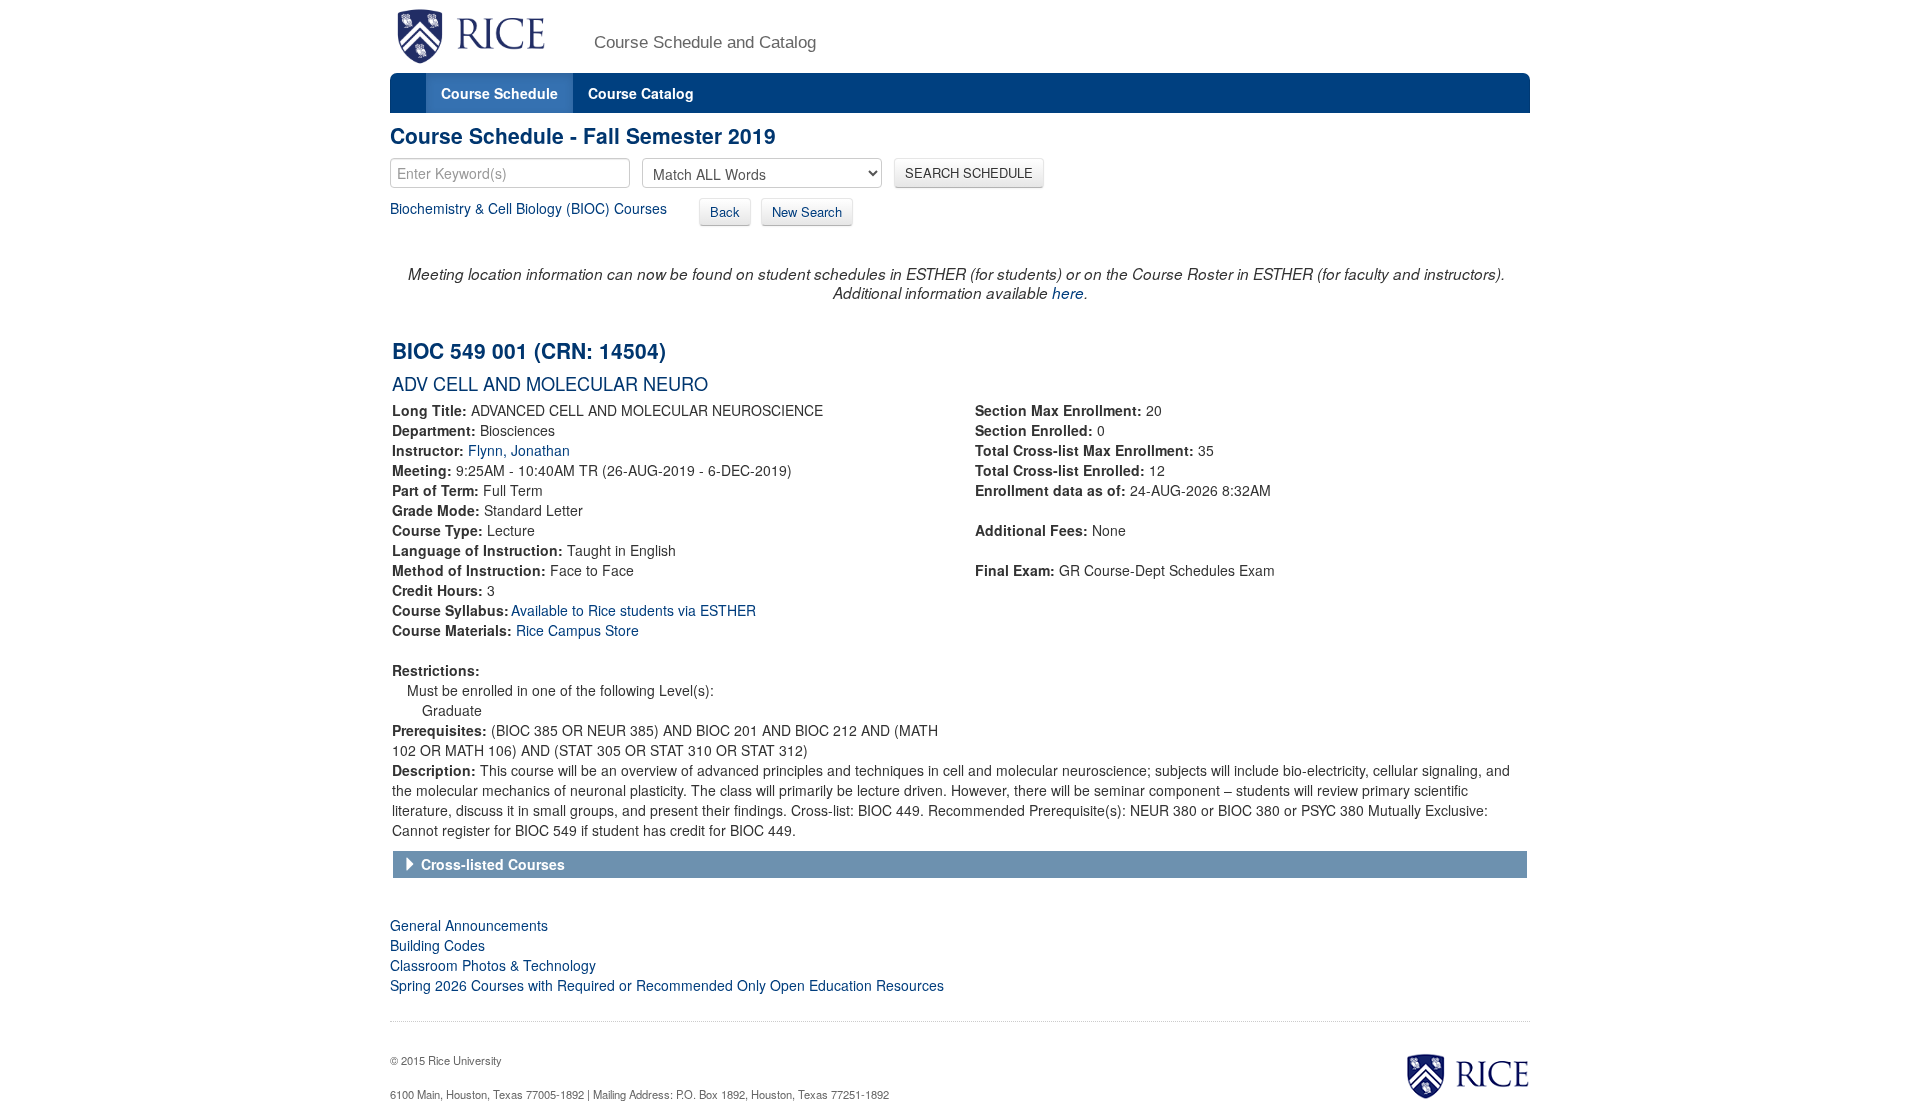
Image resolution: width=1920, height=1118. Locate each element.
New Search (807, 211)
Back (725, 211)
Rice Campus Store (577, 630)
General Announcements (469, 925)
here (1068, 292)
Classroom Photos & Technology (493, 965)
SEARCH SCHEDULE (969, 172)
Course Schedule (499, 93)
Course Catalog (641, 93)
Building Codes (437, 945)
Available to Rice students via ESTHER (633, 610)
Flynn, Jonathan (519, 450)
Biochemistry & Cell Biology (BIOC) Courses (528, 208)
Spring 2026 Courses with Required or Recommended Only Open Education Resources (667, 985)
